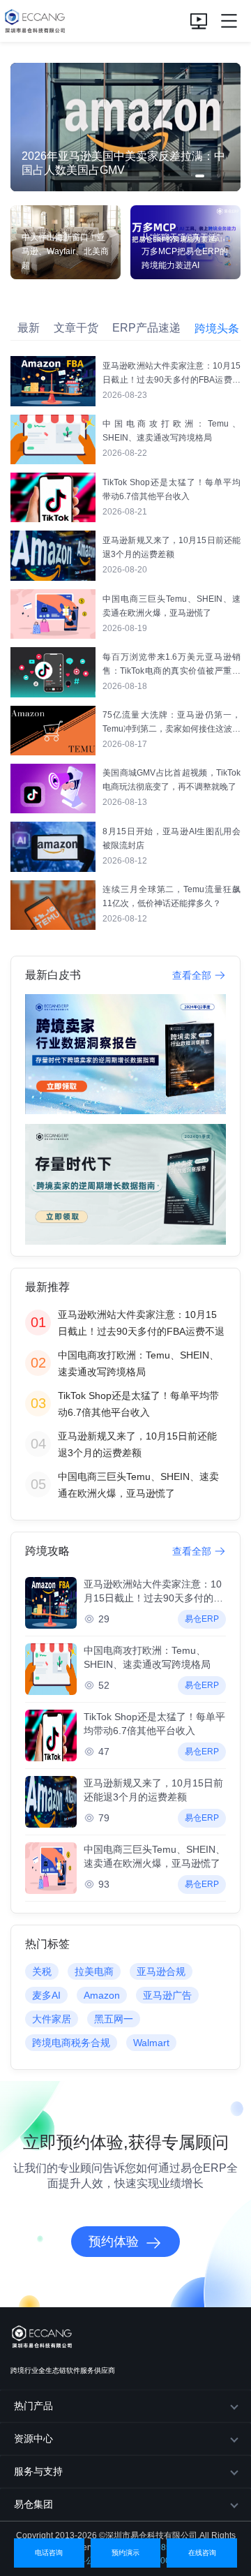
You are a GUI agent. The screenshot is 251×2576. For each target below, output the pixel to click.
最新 (29, 328)
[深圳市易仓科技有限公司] (33, 21)
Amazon (102, 1995)
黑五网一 (114, 2019)
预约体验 (114, 2242)
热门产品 (33, 2406)
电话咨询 (49, 2553)
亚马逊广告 (167, 1995)
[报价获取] (199, 21)
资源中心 (33, 2438)
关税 (42, 1971)
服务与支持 (38, 2471)
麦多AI (46, 1995)
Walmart (151, 2043)
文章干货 (76, 328)
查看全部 (192, 975)
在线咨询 (202, 2553)
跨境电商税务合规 (71, 2043)
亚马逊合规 (161, 1971)
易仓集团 (33, 2504)
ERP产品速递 (146, 328)
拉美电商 (94, 1971)
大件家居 (52, 2019)
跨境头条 (217, 328)
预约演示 (125, 2553)
